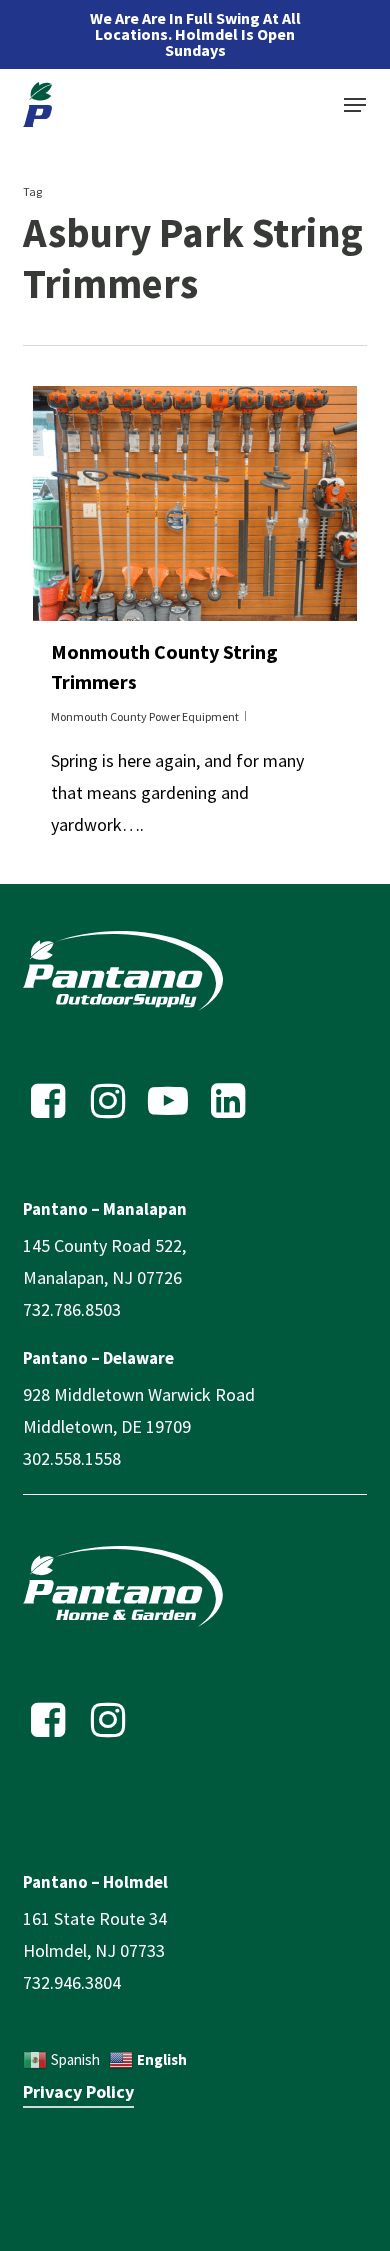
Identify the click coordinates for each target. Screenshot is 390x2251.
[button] (355, 105)
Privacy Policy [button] (78, 2091)
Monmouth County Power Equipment (145, 716)
